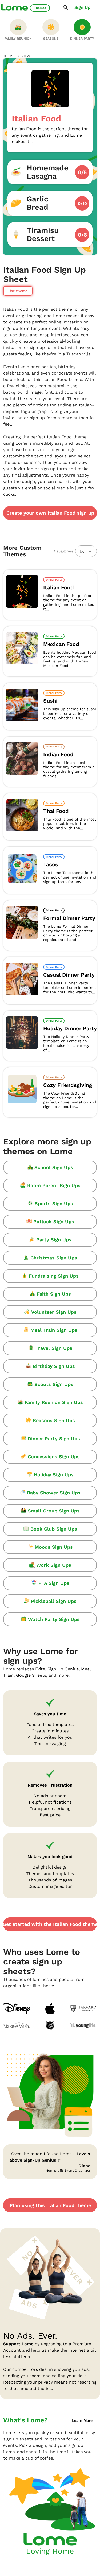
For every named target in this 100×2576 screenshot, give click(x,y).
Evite (40, 1669)
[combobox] (86, 551)
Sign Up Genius (63, 1669)
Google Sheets (31, 1675)
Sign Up (82, 7)
